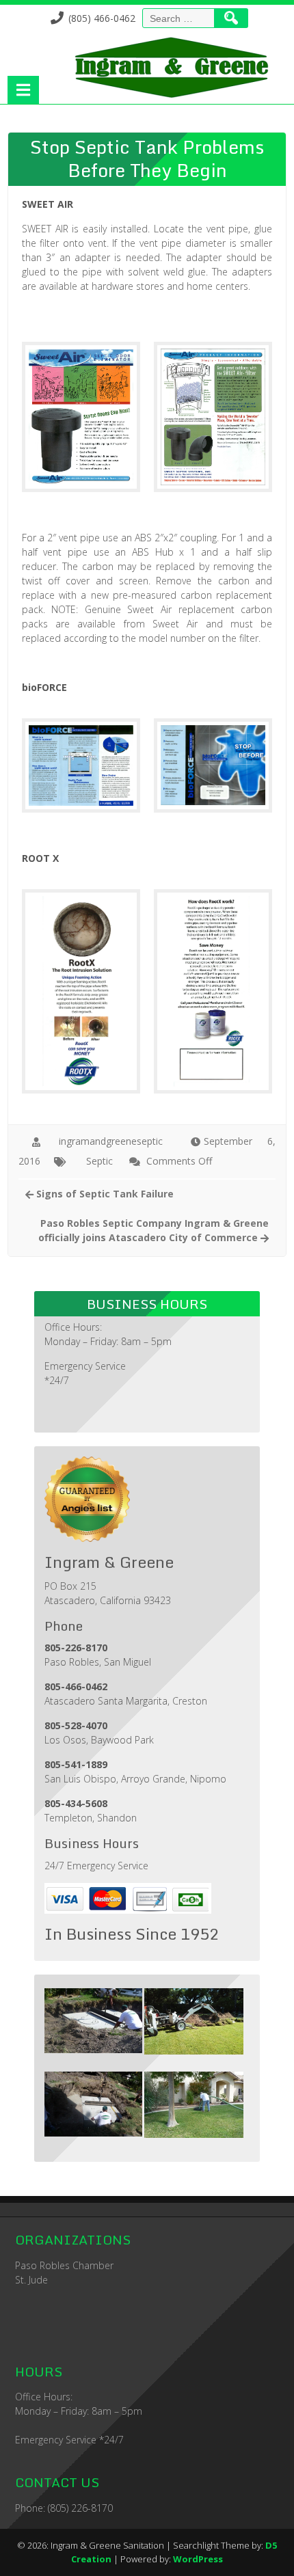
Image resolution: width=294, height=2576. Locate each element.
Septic (99, 1161)
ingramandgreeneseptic (111, 1141)
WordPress (198, 2559)
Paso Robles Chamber (64, 2265)
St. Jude (31, 2280)
